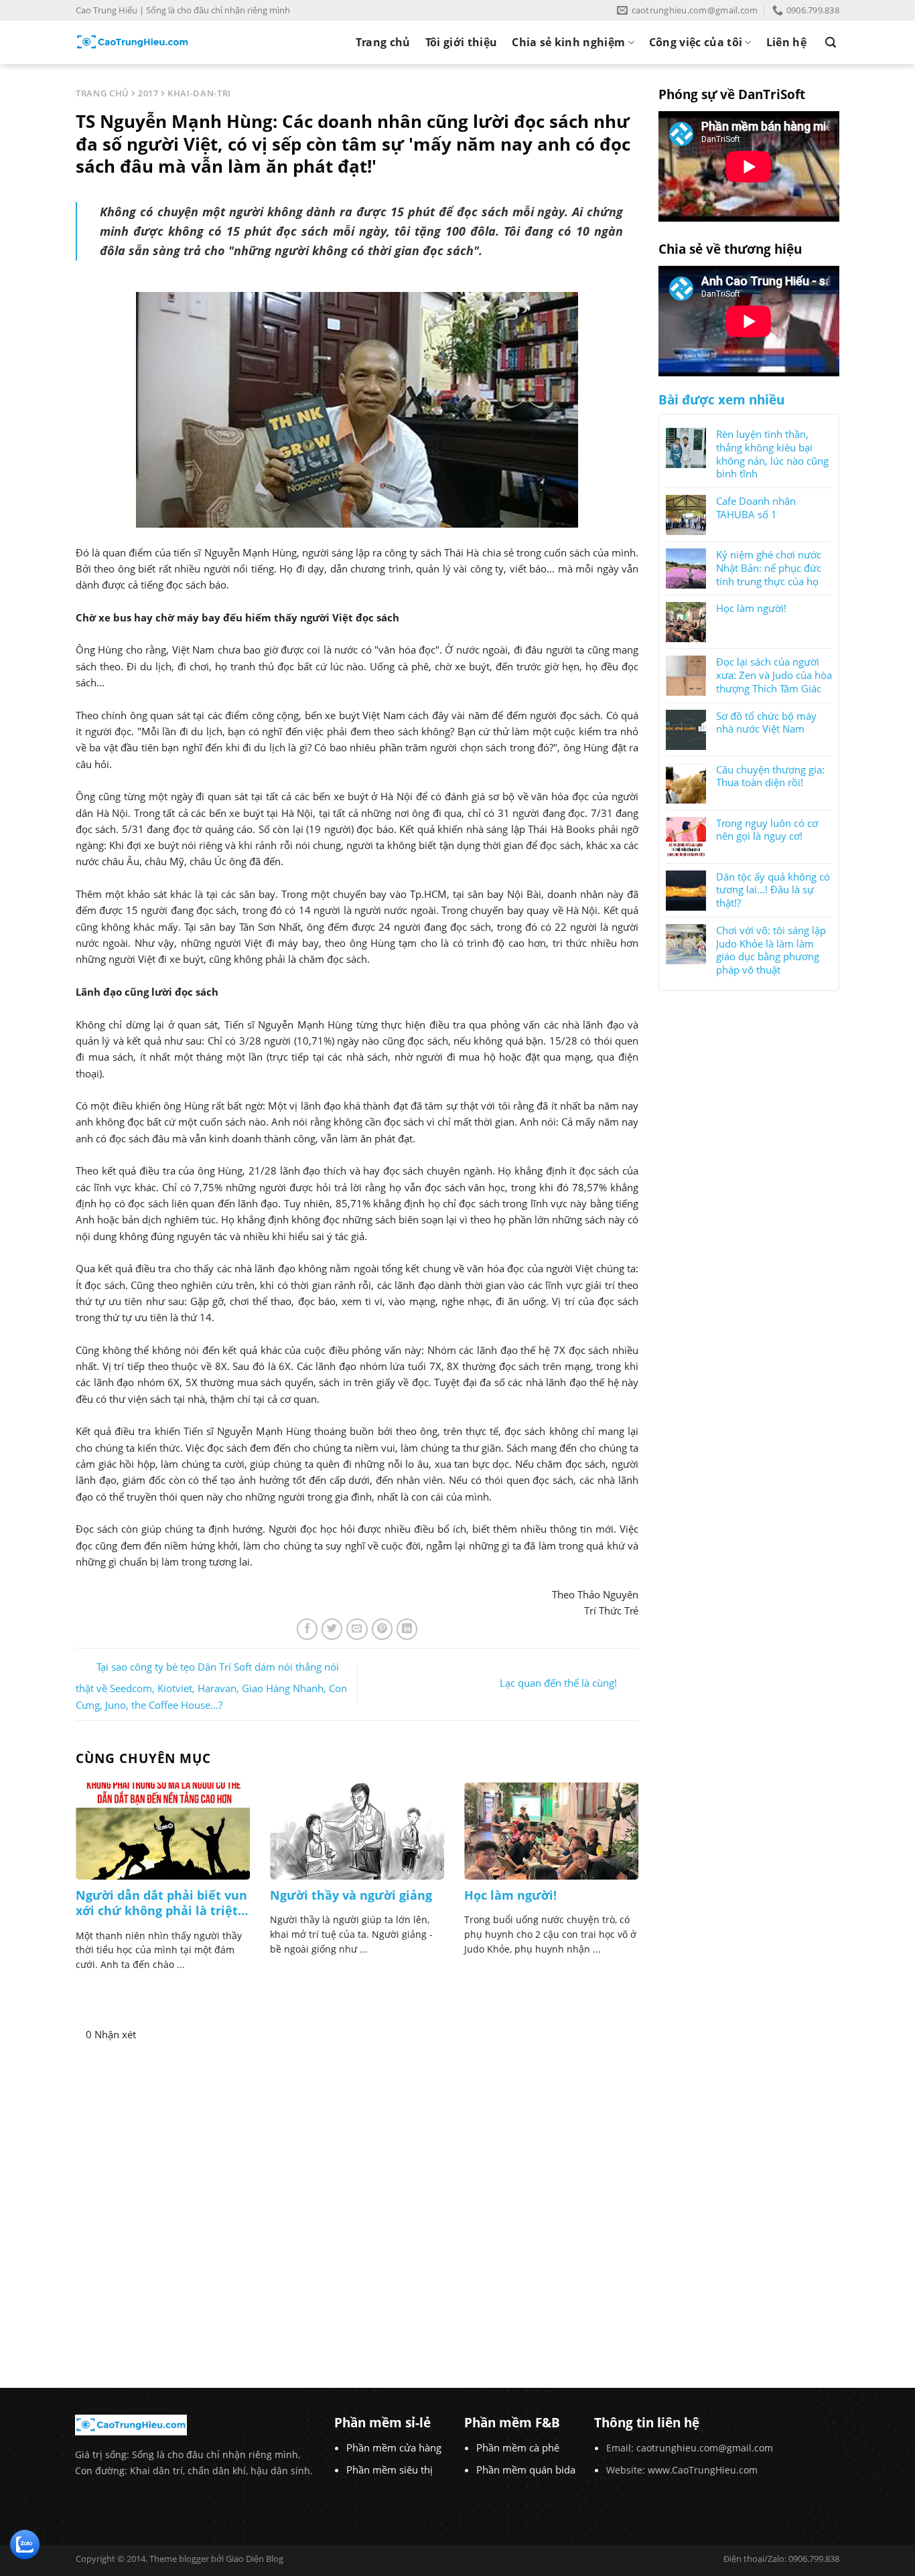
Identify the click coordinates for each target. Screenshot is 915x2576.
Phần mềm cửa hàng (394, 2447)
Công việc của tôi (696, 42)
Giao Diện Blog (255, 2559)
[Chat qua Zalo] (25, 2543)
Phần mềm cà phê (518, 2447)
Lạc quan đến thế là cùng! (558, 1683)
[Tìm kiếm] (831, 43)
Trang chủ (383, 42)
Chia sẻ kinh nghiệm (568, 42)
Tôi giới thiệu (461, 42)
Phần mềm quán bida (526, 2470)
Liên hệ (786, 42)
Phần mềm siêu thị (390, 2470)
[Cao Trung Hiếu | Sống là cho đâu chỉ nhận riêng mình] (133, 42)
